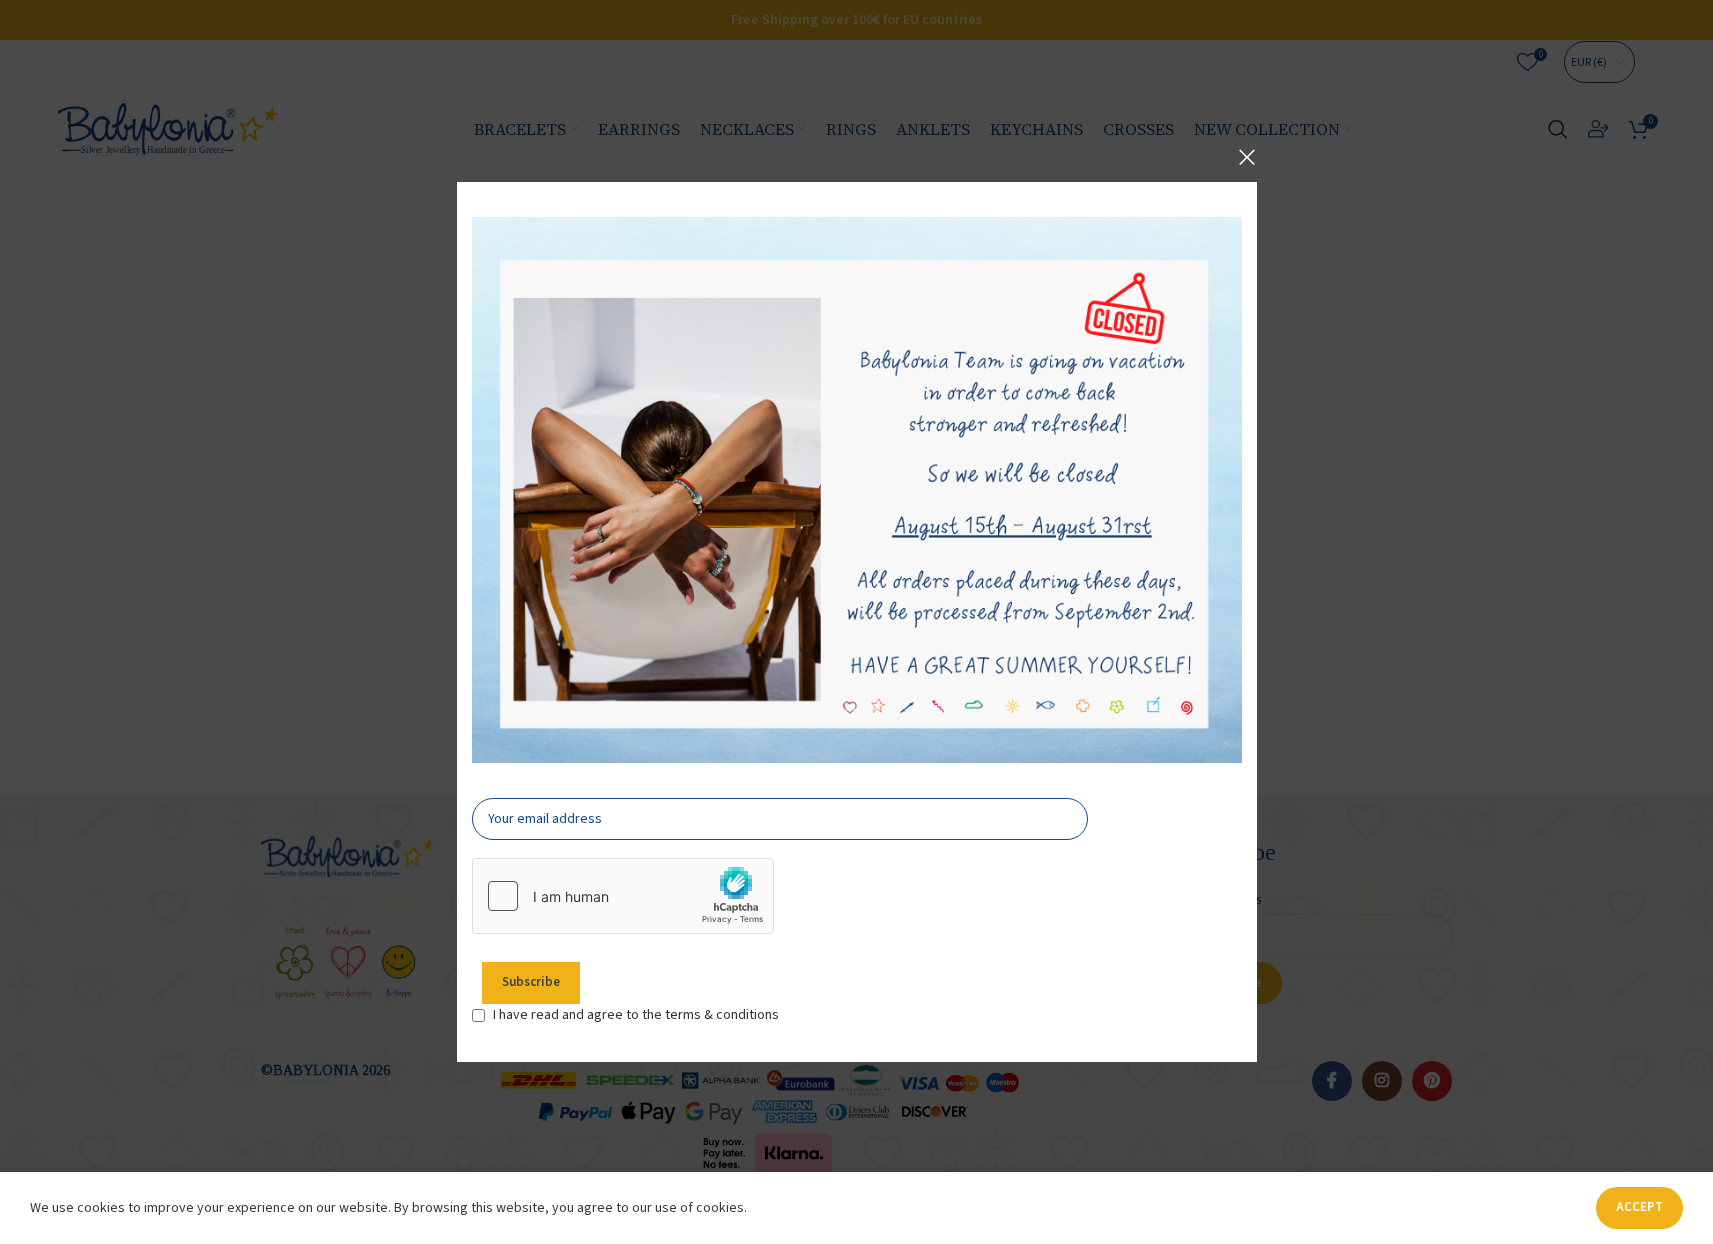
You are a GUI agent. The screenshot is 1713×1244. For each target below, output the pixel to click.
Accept (1639, 1207)
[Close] (1247, 157)
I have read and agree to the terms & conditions (636, 1015)
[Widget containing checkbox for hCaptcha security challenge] (623, 896)
